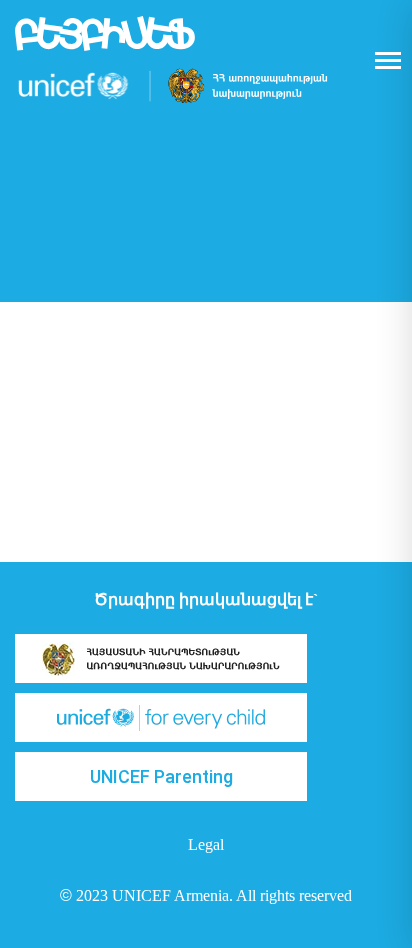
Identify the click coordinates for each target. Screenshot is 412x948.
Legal (206, 845)
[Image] (161, 658)
